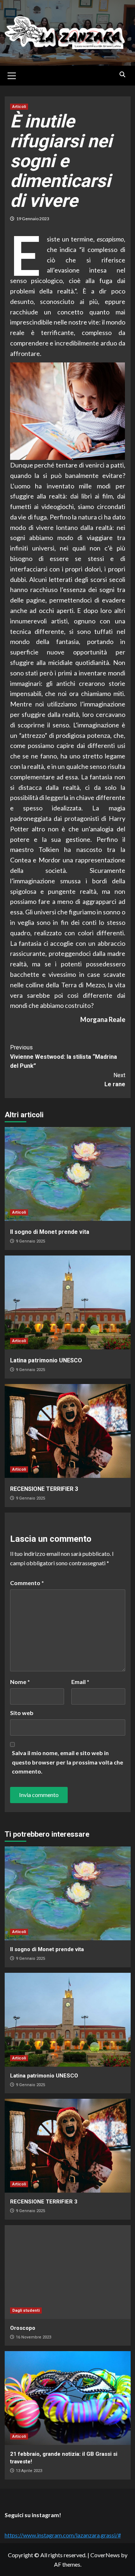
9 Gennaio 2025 (30, 1241)
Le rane (115, 1080)
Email (80, 1682)
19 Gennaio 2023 (33, 219)
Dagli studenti (26, 2310)
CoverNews (105, 2555)
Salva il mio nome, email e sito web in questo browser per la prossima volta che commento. (67, 1762)
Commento (27, 1583)
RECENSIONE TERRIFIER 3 (44, 1489)
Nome (20, 1682)
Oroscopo (23, 2328)
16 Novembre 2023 (33, 2337)
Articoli (19, 107)
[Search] (123, 75)
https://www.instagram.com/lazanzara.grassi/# (63, 2535)
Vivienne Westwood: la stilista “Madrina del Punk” (64, 1057)
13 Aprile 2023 (29, 2471)
